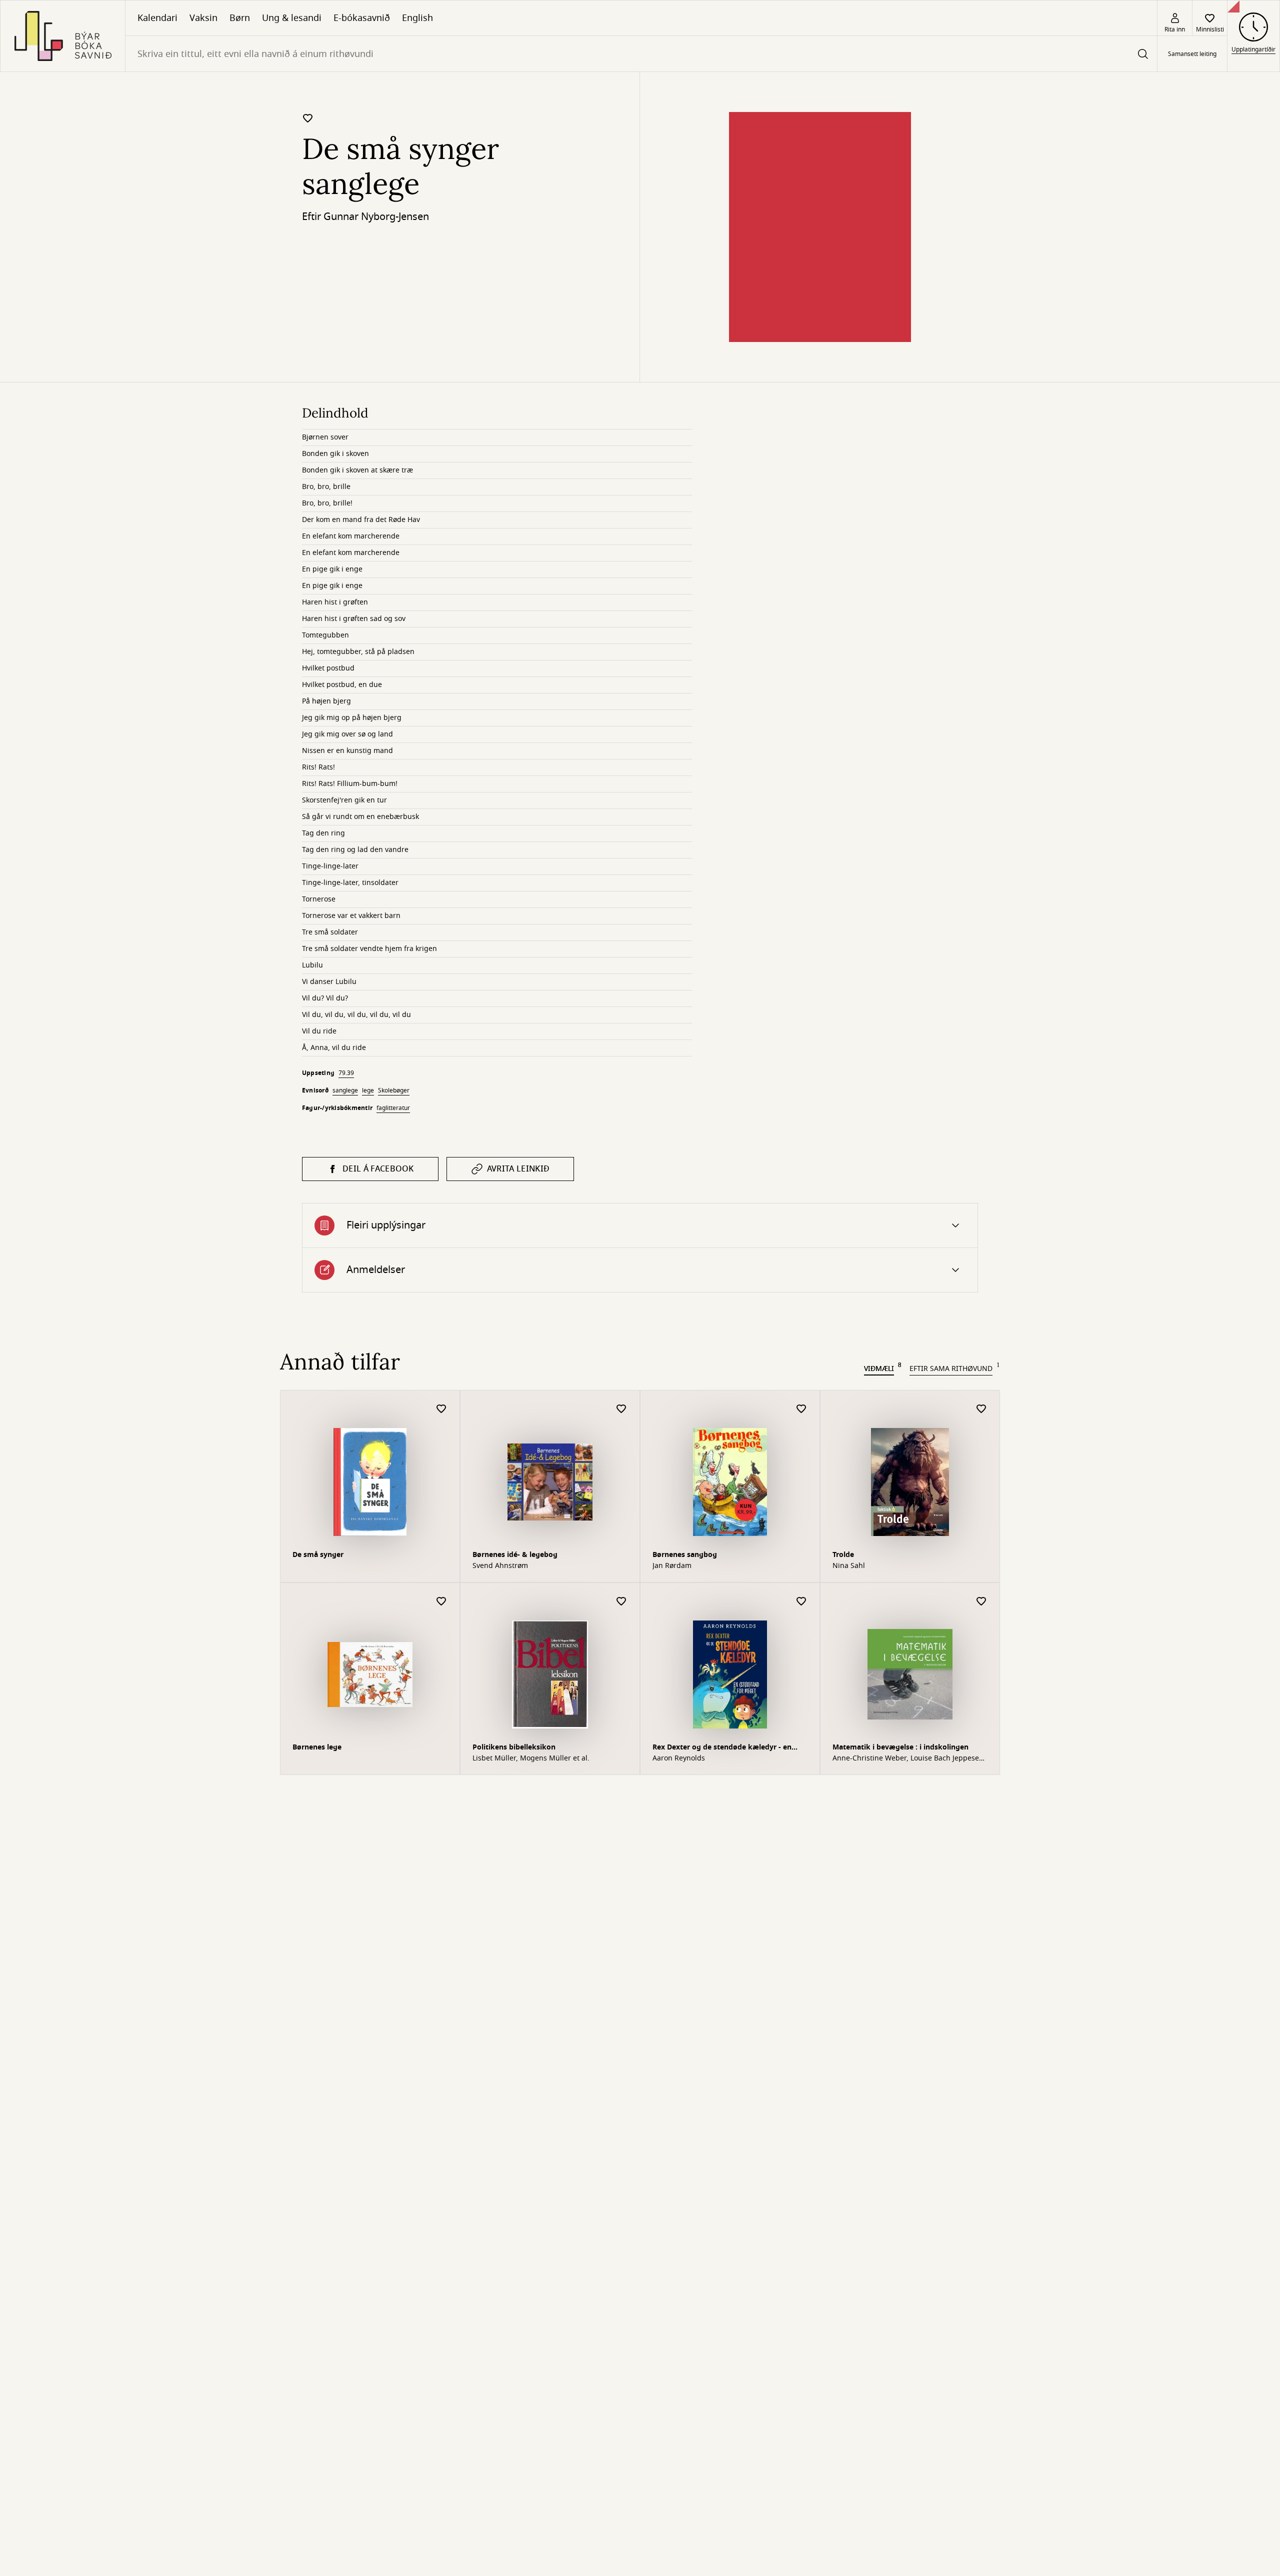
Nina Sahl (849, 1566)
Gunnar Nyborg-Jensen (376, 217)
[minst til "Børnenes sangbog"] (801, 1409)
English (417, 18)
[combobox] (641, 54)
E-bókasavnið (362, 18)
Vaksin (203, 18)
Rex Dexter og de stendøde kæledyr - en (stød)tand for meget (722, 1748)
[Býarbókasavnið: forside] (63, 36)
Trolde (843, 1555)
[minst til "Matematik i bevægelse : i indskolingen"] (981, 1602)
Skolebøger (394, 1090)
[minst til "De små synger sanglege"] (308, 118)
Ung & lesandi (292, 18)
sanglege (345, 1090)
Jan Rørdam (672, 1566)
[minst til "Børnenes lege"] (441, 1602)
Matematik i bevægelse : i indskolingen (900, 1747)
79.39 (346, 1073)
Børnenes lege (317, 1747)
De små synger (318, 1555)
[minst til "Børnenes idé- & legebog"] (621, 1409)
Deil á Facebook (378, 1169)
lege (368, 1090)
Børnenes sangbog (685, 1555)
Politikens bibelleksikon (514, 1747)
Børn (240, 18)
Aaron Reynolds (679, 1758)
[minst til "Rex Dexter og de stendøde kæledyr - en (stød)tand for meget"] (801, 1602)
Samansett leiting (1192, 54)
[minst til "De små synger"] (441, 1409)
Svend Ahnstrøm (500, 1566)
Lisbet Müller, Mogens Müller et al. (531, 1758)
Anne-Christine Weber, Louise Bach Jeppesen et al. (908, 1758)
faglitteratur (393, 1108)
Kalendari (157, 18)
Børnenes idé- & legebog (515, 1555)
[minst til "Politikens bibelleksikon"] (621, 1602)
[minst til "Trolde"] (981, 1409)
